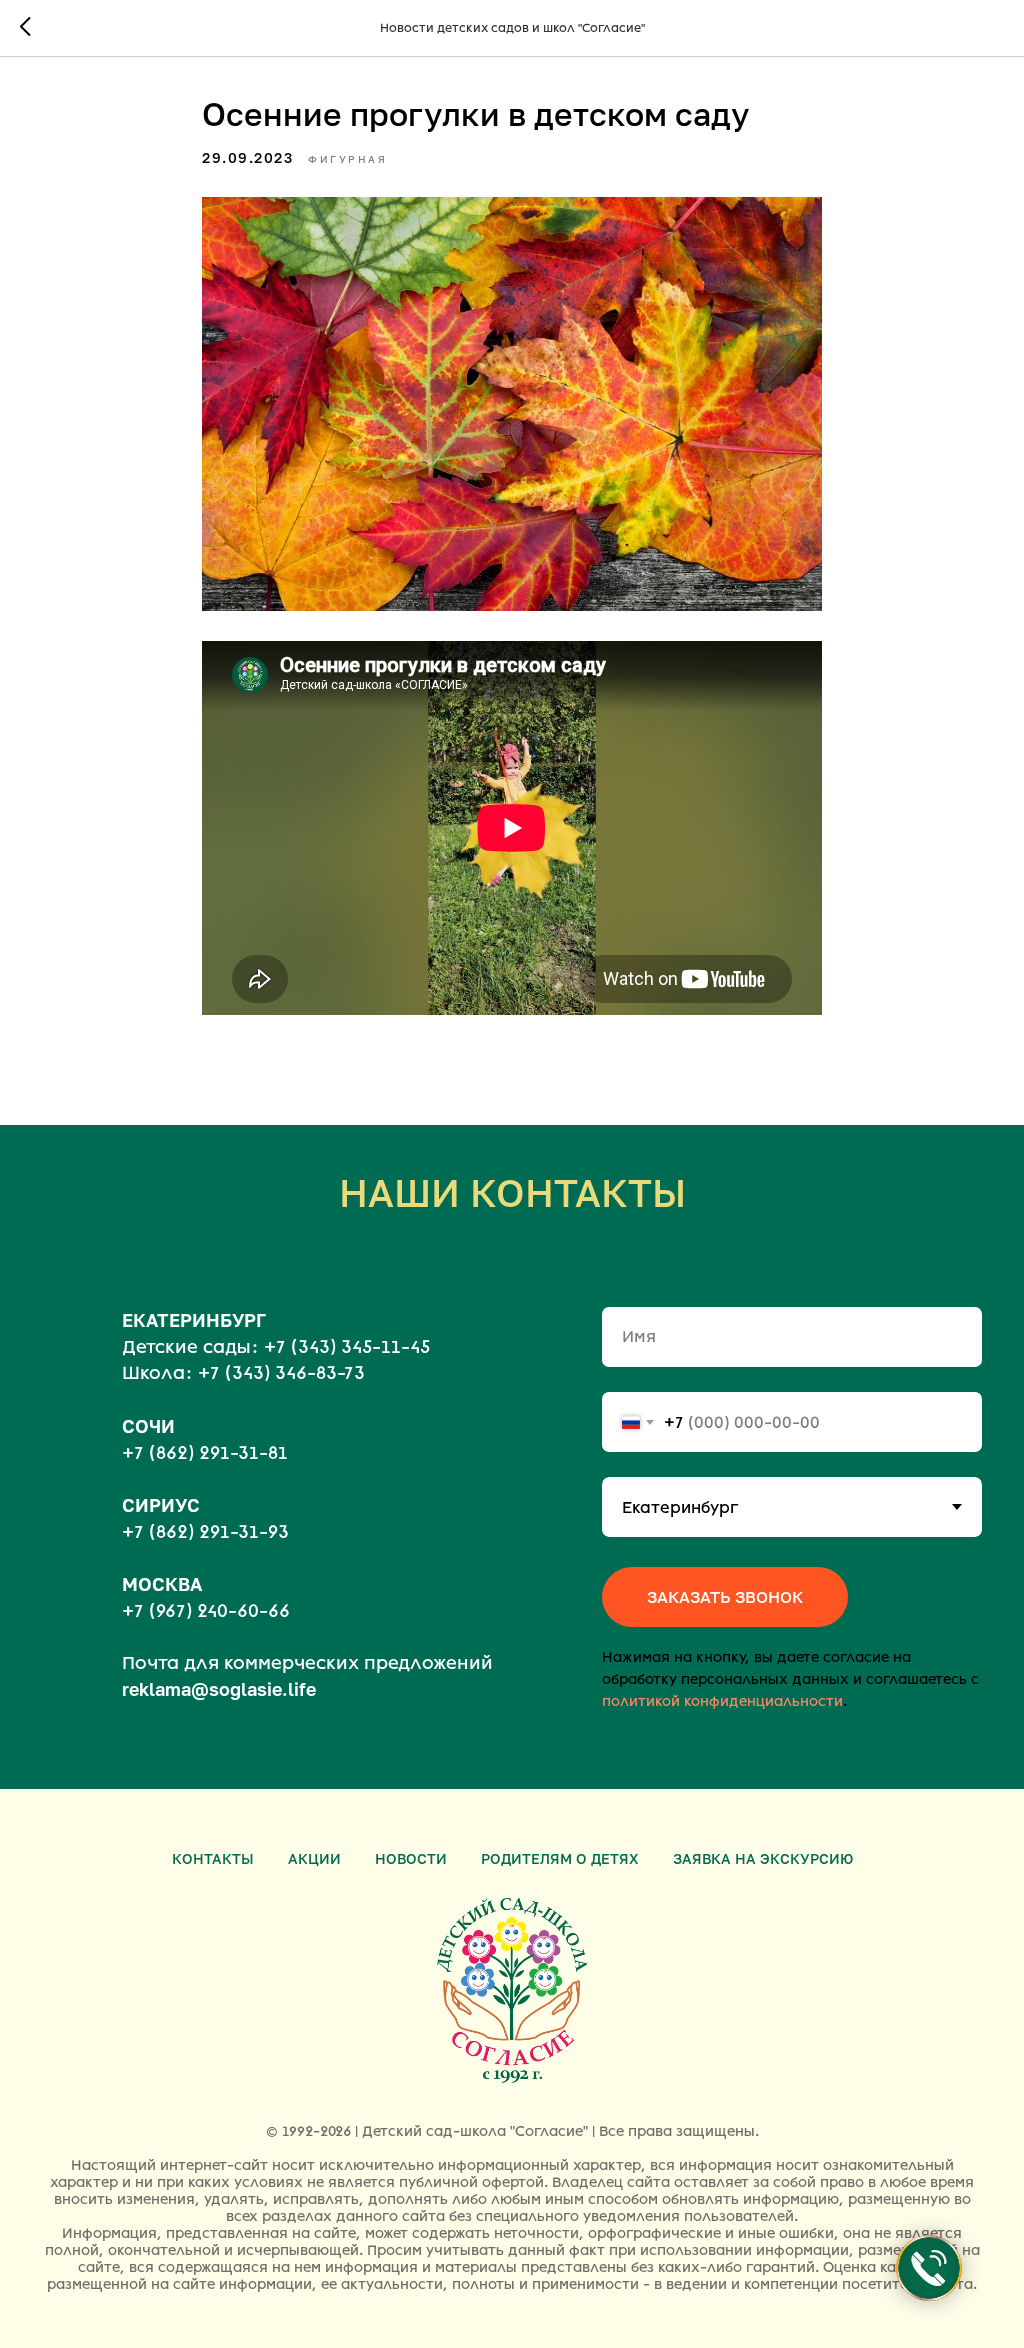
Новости (411, 1858)
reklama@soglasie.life (219, 1689)
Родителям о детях (560, 1858)
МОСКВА (162, 1584)
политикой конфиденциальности (722, 1701)
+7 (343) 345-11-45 (347, 1347)
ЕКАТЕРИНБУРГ (194, 1320)
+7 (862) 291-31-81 (205, 1453)
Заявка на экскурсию (763, 1858)
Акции (314, 1858)
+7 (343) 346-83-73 (281, 1373)
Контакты (213, 1858)
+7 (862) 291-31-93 (205, 1532)
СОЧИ (148, 1426)
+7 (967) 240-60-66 (206, 1611)
